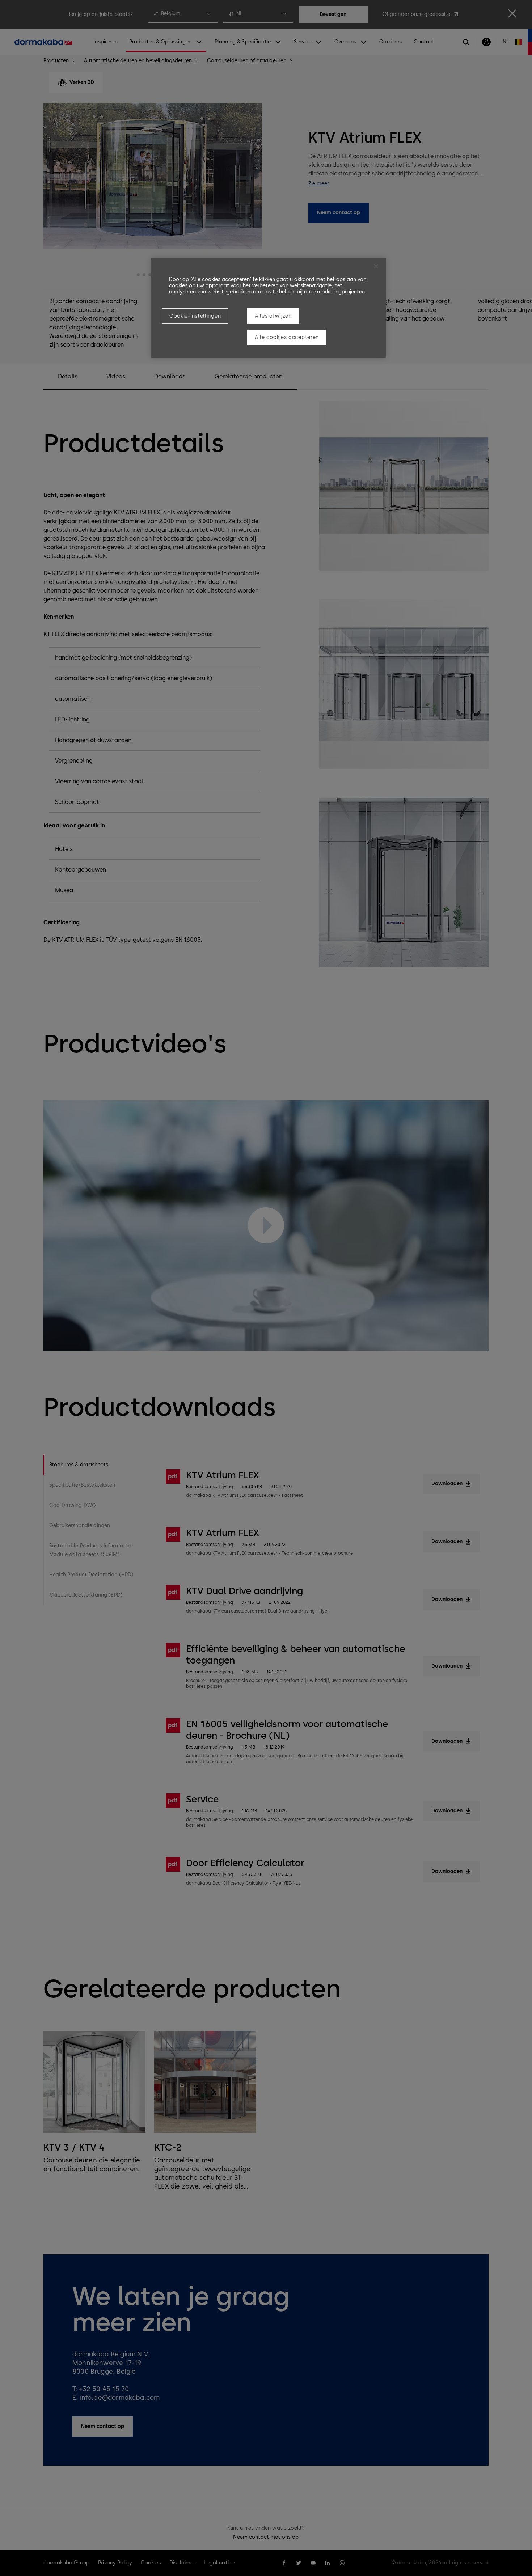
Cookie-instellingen (195, 316)
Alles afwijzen (273, 316)
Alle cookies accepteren (287, 337)
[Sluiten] (376, 266)
